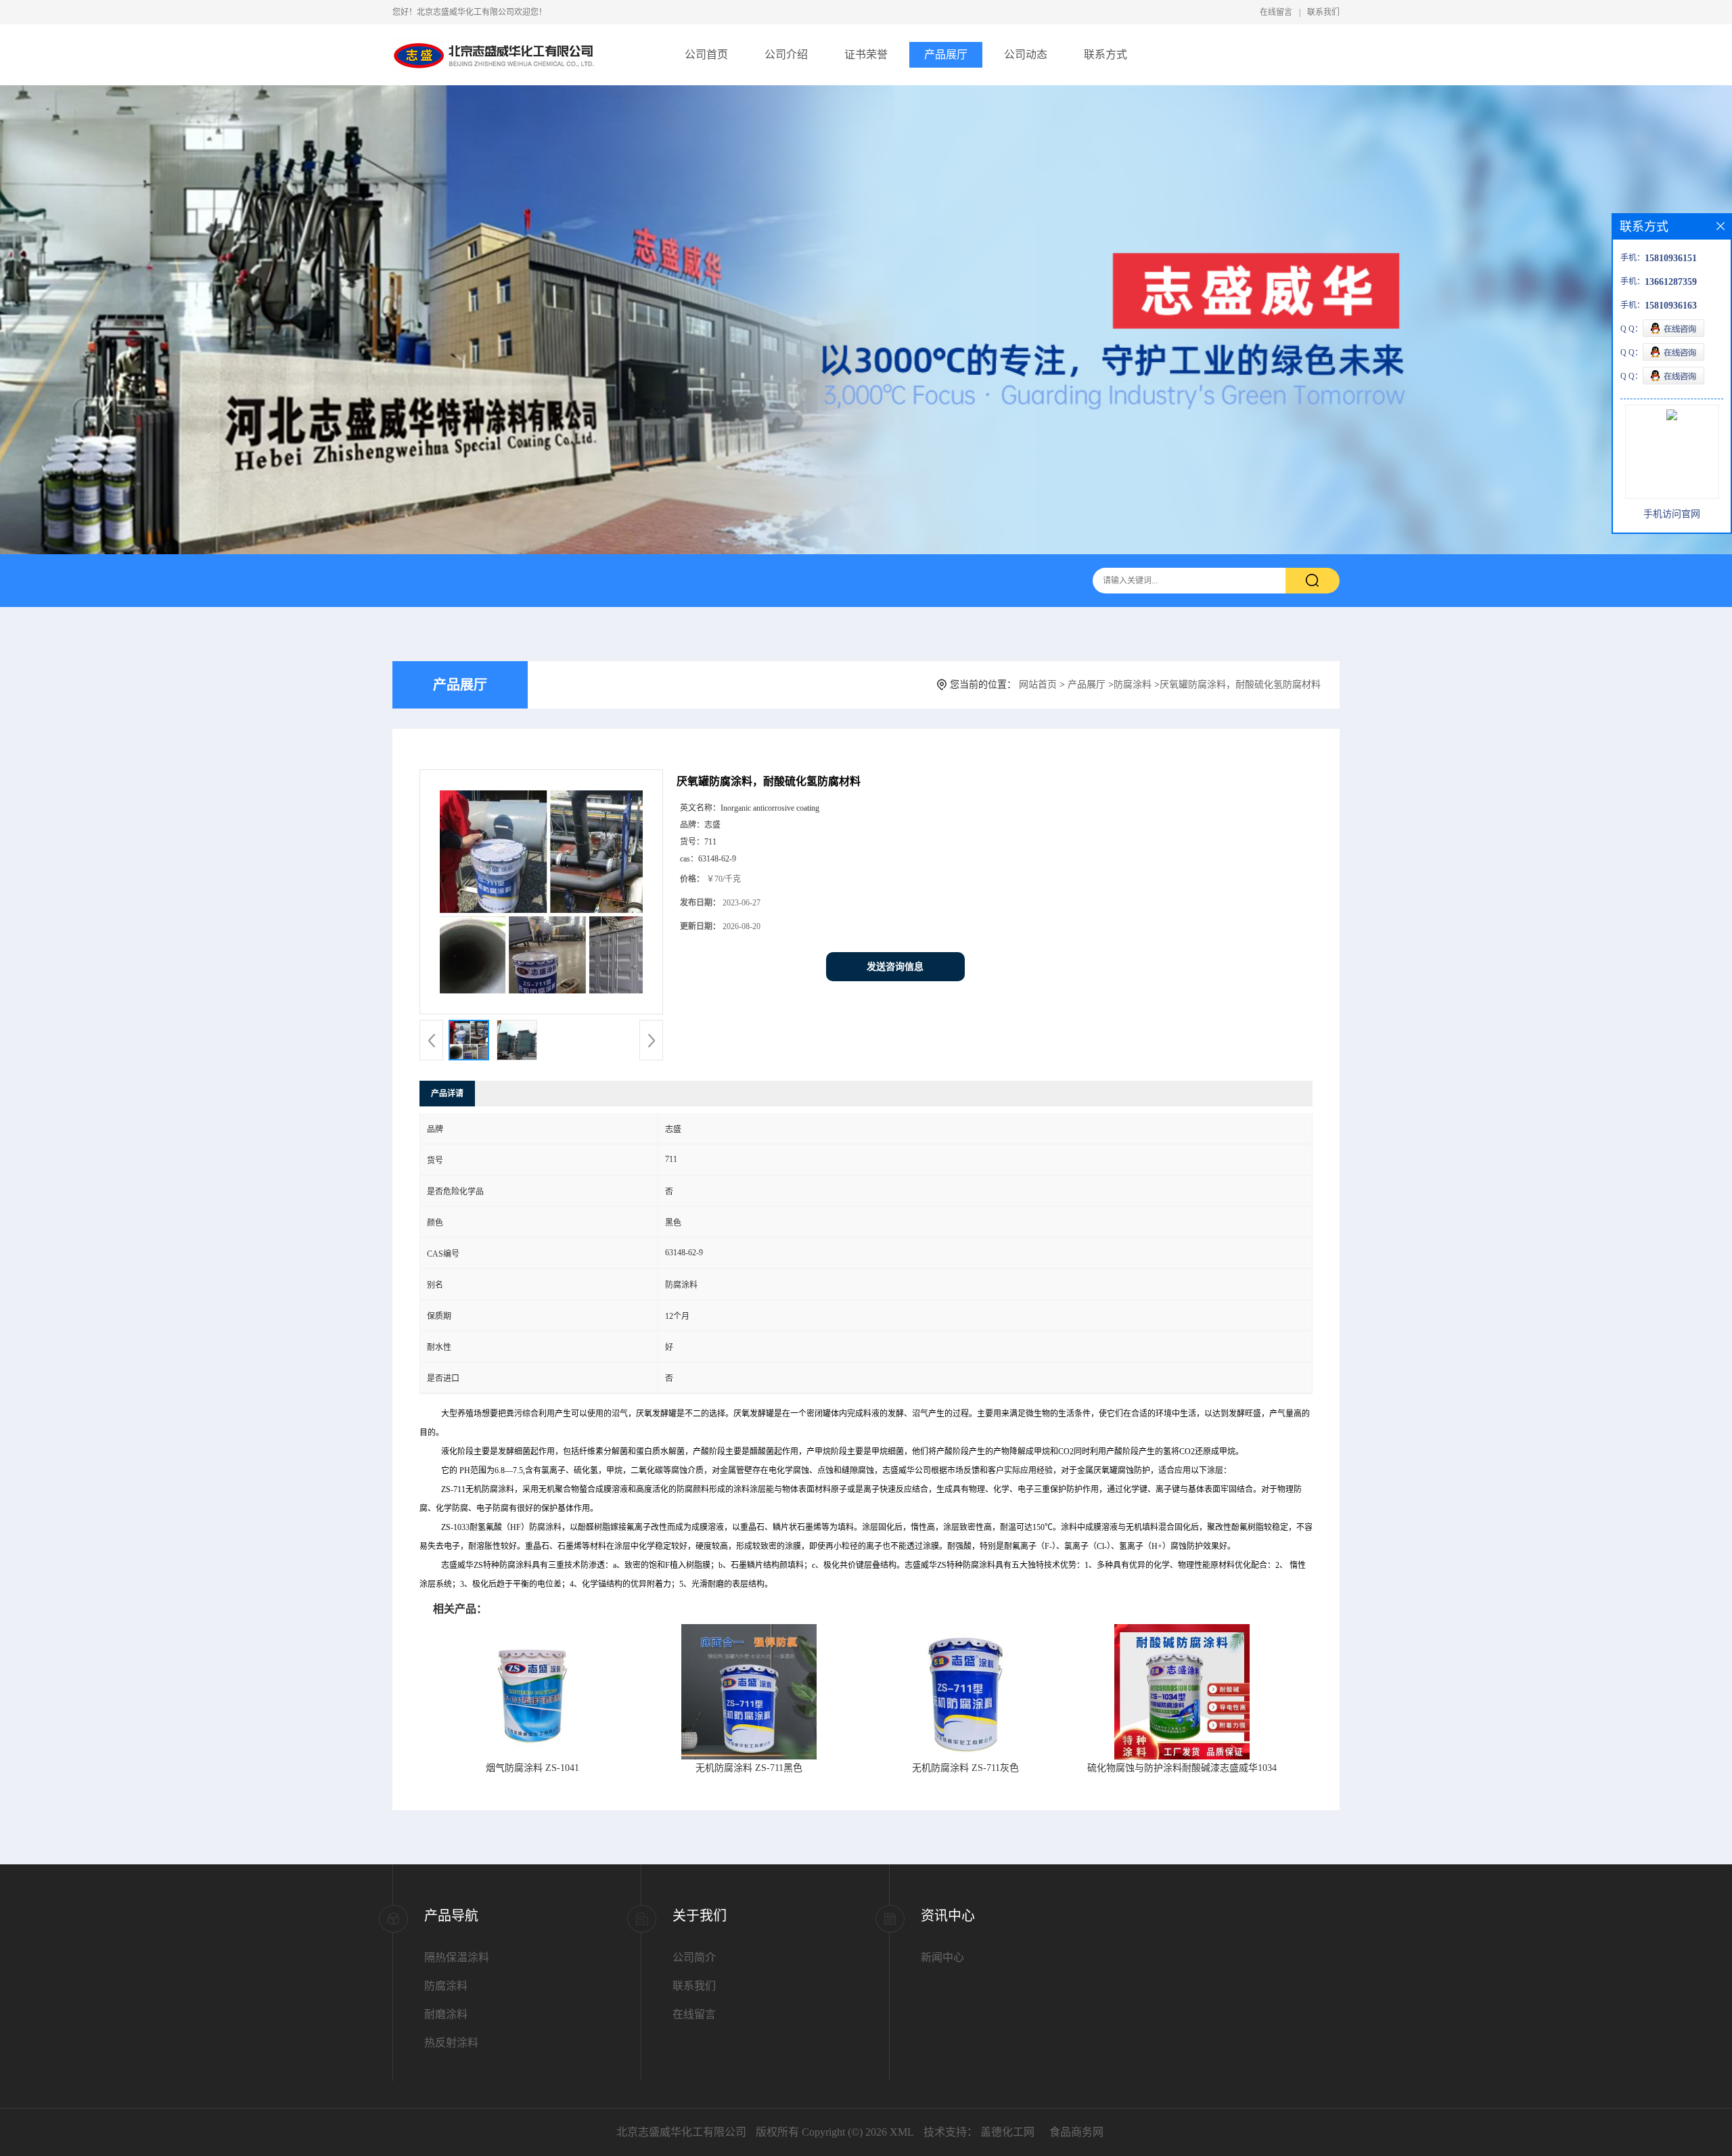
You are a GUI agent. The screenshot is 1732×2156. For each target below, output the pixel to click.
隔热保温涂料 (457, 1957)
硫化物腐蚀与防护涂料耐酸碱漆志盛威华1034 (1182, 1768)
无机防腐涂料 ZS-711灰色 (965, 1768)
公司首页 (706, 54)
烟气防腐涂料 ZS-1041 (532, 1768)
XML (902, 2132)
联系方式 (1106, 54)
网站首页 (1038, 684)
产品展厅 (946, 54)
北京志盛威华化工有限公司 (681, 2132)
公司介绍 (786, 54)
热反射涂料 (451, 2043)
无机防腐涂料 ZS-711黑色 (749, 1768)
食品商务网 (1076, 2132)
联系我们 (1323, 12)
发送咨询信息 (895, 967)
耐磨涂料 (446, 2014)
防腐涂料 (1133, 684)
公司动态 (1026, 54)
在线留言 (1276, 12)
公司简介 (694, 1957)
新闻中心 (942, 1957)
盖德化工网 (1007, 2132)
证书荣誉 (866, 54)
